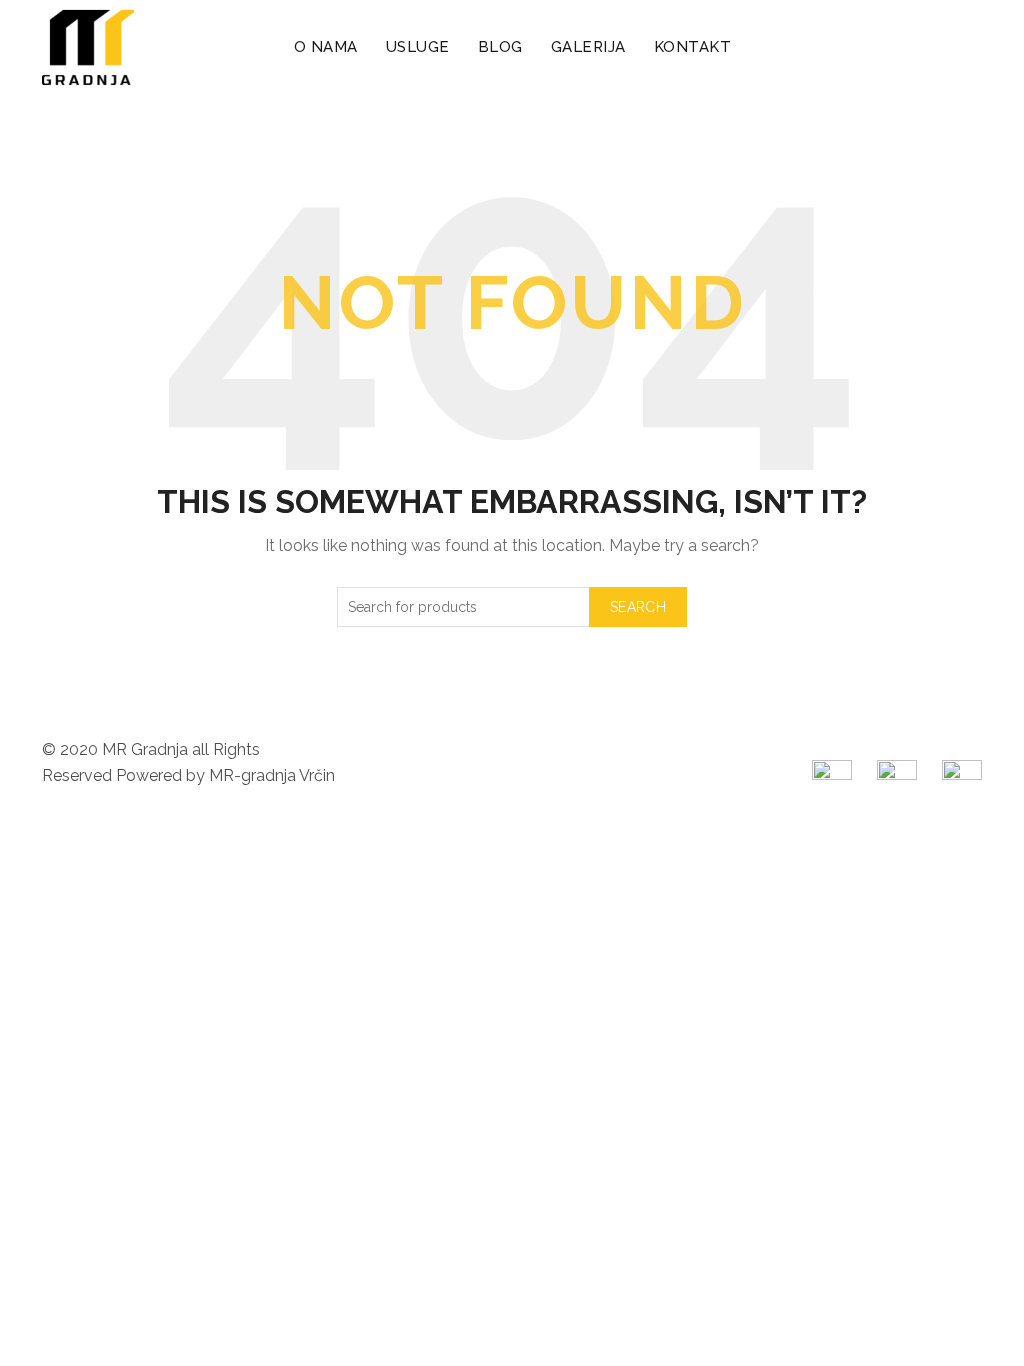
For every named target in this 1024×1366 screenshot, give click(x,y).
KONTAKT (693, 47)
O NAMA (326, 47)
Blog (500, 47)
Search (638, 607)
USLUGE (418, 47)
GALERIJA (588, 47)
